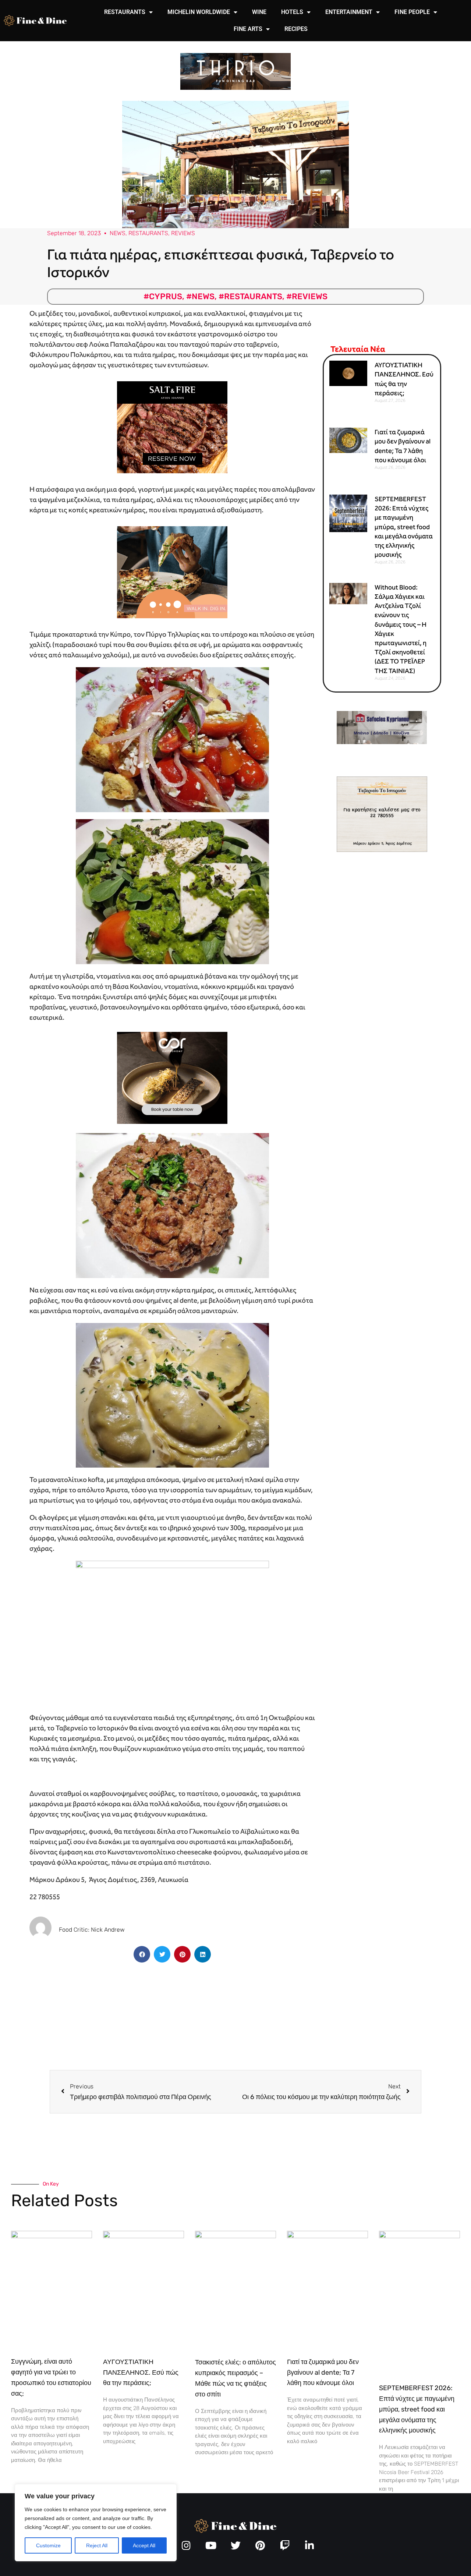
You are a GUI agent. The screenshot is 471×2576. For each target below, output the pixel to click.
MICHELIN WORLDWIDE (199, 12)
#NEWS (200, 296)
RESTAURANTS (125, 12)
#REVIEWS (307, 296)
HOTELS (292, 12)
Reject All (97, 2545)
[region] (96, 2523)
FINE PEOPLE (412, 12)
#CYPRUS (163, 296)
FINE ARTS (248, 29)
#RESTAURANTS (250, 296)
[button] (142, 1954)
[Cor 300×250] (172, 1077)
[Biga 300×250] (172, 572)
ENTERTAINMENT (349, 12)
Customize (48, 2545)
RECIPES (296, 29)
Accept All (144, 2545)
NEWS (118, 233)
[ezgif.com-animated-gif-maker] (172, 427)
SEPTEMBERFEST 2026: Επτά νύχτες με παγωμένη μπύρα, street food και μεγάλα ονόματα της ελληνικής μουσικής (404, 527)
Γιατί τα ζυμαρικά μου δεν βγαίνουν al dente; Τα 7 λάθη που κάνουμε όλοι (323, 2372)
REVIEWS (183, 233)
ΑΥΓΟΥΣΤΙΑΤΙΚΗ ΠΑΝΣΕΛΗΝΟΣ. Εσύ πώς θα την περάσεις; (141, 2372)
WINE (259, 12)
